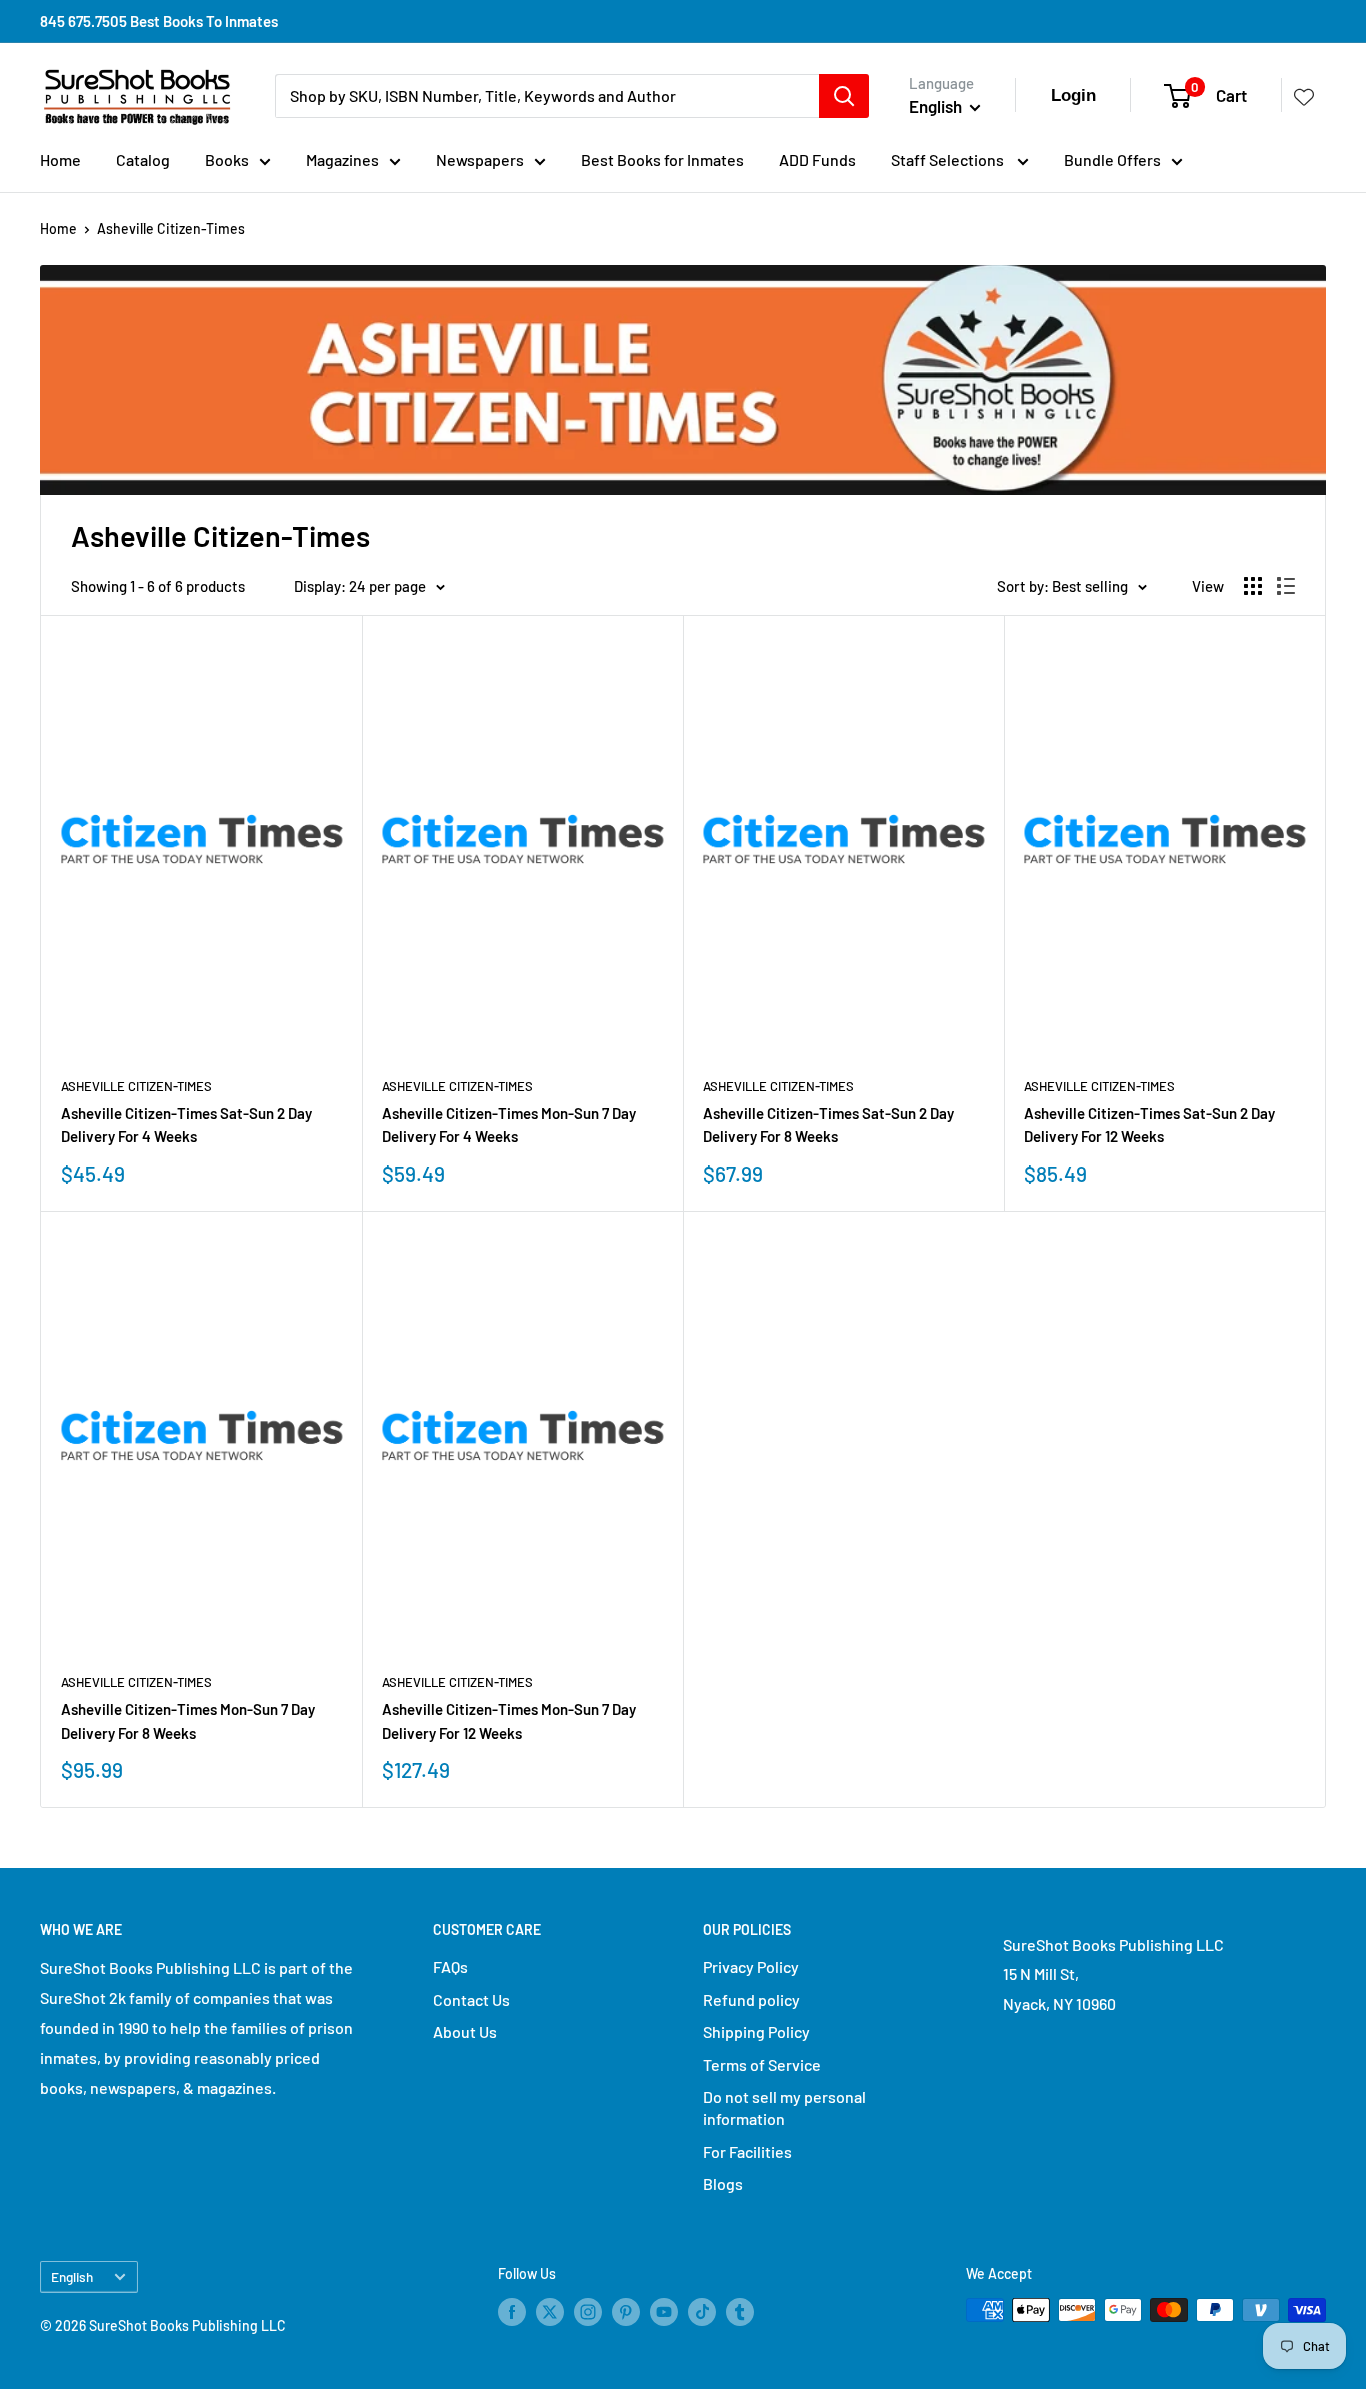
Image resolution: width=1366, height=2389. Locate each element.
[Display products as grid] (1253, 586)
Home (60, 159)
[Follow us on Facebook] (512, 2312)
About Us (465, 2031)
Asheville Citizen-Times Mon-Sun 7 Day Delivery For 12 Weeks (509, 1720)
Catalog (143, 159)
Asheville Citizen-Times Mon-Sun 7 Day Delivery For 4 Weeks (509, 1124)
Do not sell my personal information (784, 2107)
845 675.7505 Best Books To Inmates (159, 21)
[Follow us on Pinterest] (626, 2312)
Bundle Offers (1112, 159)
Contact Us (471, 1999)
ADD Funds (817, 159)
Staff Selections (949, 159)
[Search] (844, 96)
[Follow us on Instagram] (588, 2312)
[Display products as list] (1286, 586)
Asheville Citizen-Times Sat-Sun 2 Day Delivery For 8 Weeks (828, 1124)
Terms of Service (762, 2064)
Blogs (723, 2183)
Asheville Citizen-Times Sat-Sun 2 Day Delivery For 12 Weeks (1149, 1124)
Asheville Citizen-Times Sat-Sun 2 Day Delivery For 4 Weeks (186, 1124)
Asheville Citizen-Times (171, 228)
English (72, 2276)
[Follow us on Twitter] (550, 2312)
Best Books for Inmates (662, 159)
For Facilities (747, 2151)
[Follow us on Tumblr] (740, 2312)
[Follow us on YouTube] (664, 2312)
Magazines (342, 159)
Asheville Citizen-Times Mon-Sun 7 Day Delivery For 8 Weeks (188, 1720)
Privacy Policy (751, 1966)
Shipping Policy (756, 2031)
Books (227, 159)
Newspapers (480, 159)
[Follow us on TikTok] (702, 2312)
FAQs (450, 1966)
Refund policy (751, 1999)
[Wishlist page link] (1304, 96)
